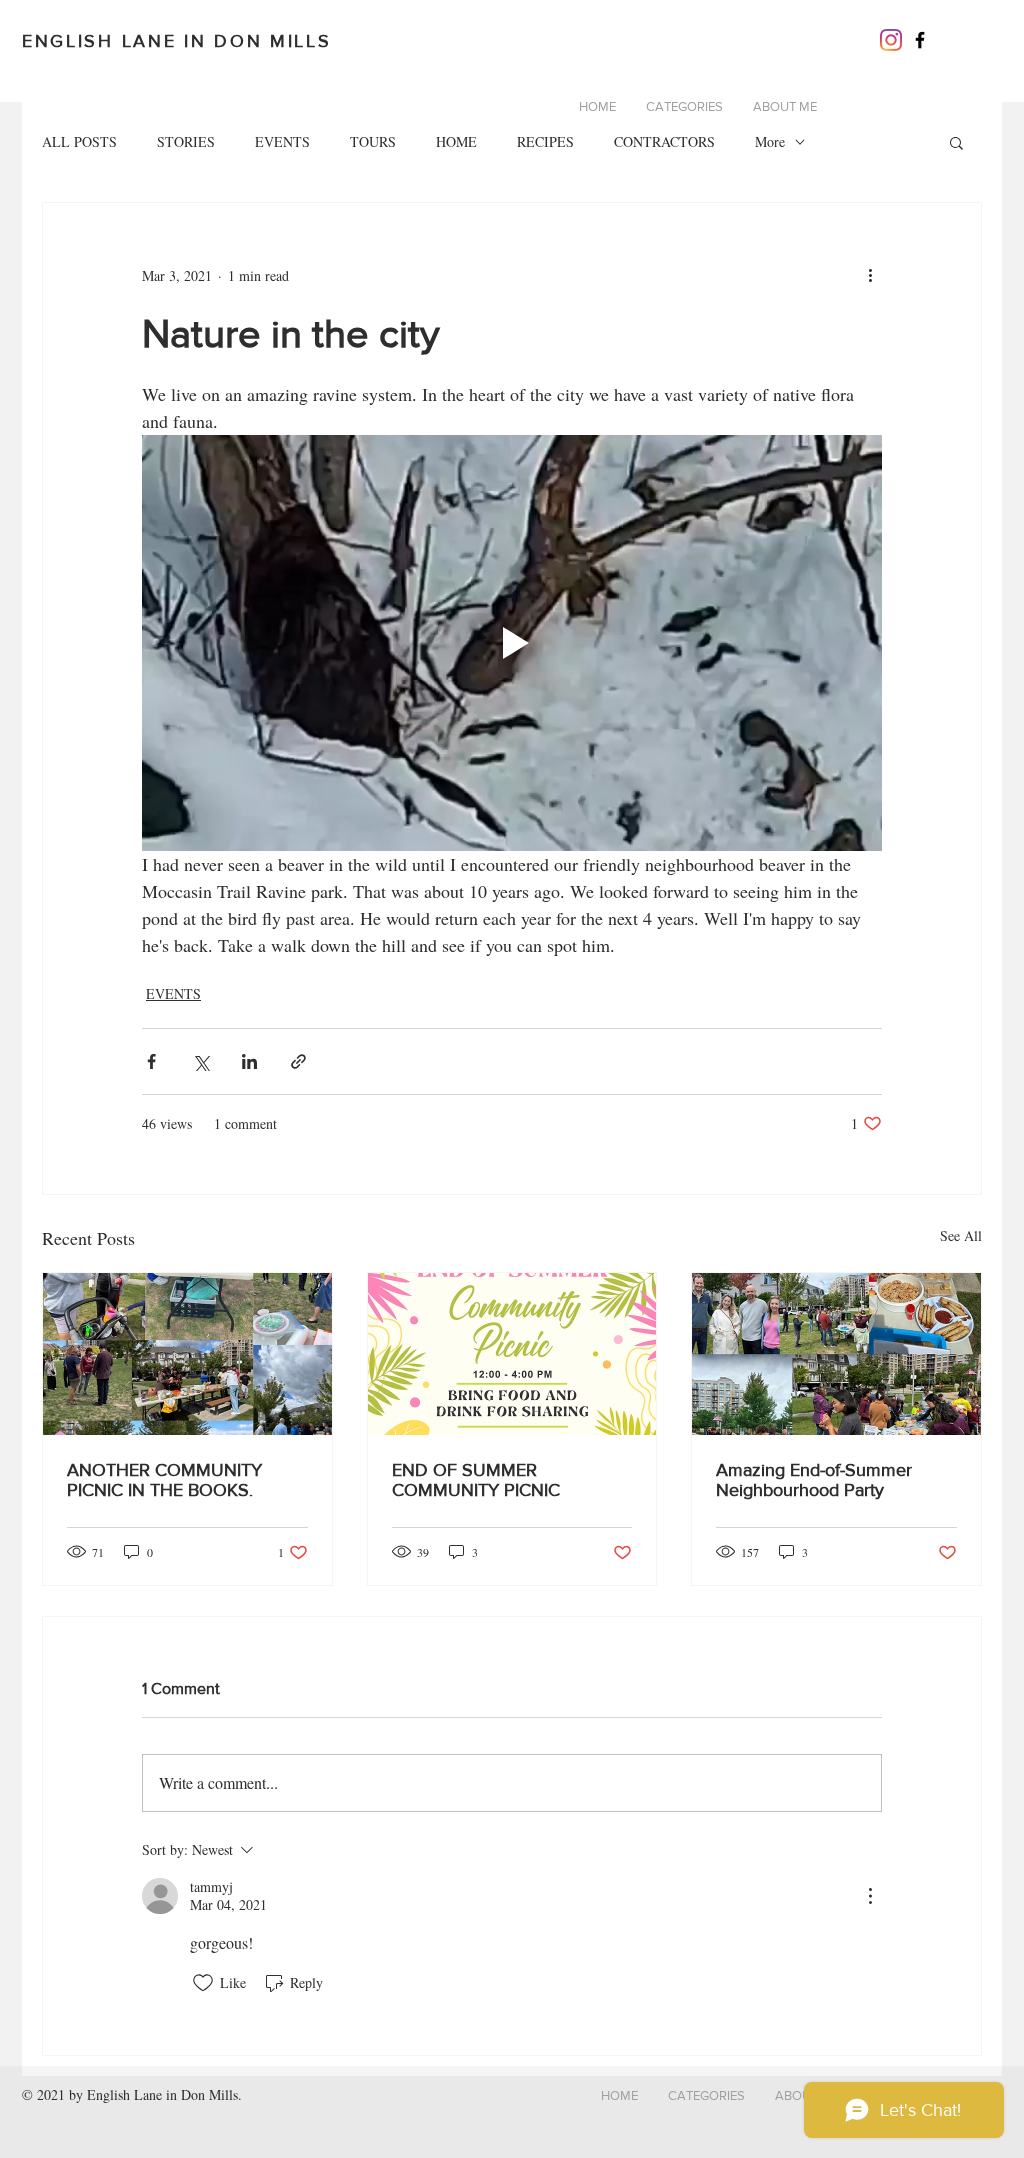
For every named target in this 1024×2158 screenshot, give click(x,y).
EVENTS (282, 141)
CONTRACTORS (664, 141)
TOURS (373, 141)
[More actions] (870, 275)
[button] (956, 142)
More (770, 141)
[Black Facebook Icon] (920, 40)
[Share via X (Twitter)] (200, 1061)
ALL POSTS (79, 141)
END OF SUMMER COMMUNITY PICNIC (476, 1480)
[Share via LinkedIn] (249, 1061)
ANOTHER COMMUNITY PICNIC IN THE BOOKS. (164, 1480)
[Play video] (512, 643)
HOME (456, 141)
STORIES (186, 141)
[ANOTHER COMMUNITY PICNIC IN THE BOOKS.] (187, 1354)
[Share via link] (298, 1061)
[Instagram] (891, 40)
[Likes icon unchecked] (203, 1983)
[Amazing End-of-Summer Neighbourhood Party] (836, 1354)
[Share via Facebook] (151, 1061)
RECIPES (545, 141)
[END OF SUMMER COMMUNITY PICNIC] (512, 1354)
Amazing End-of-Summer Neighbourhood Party (814, 1480)
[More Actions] (870, 1896)
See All (961, 1235)
